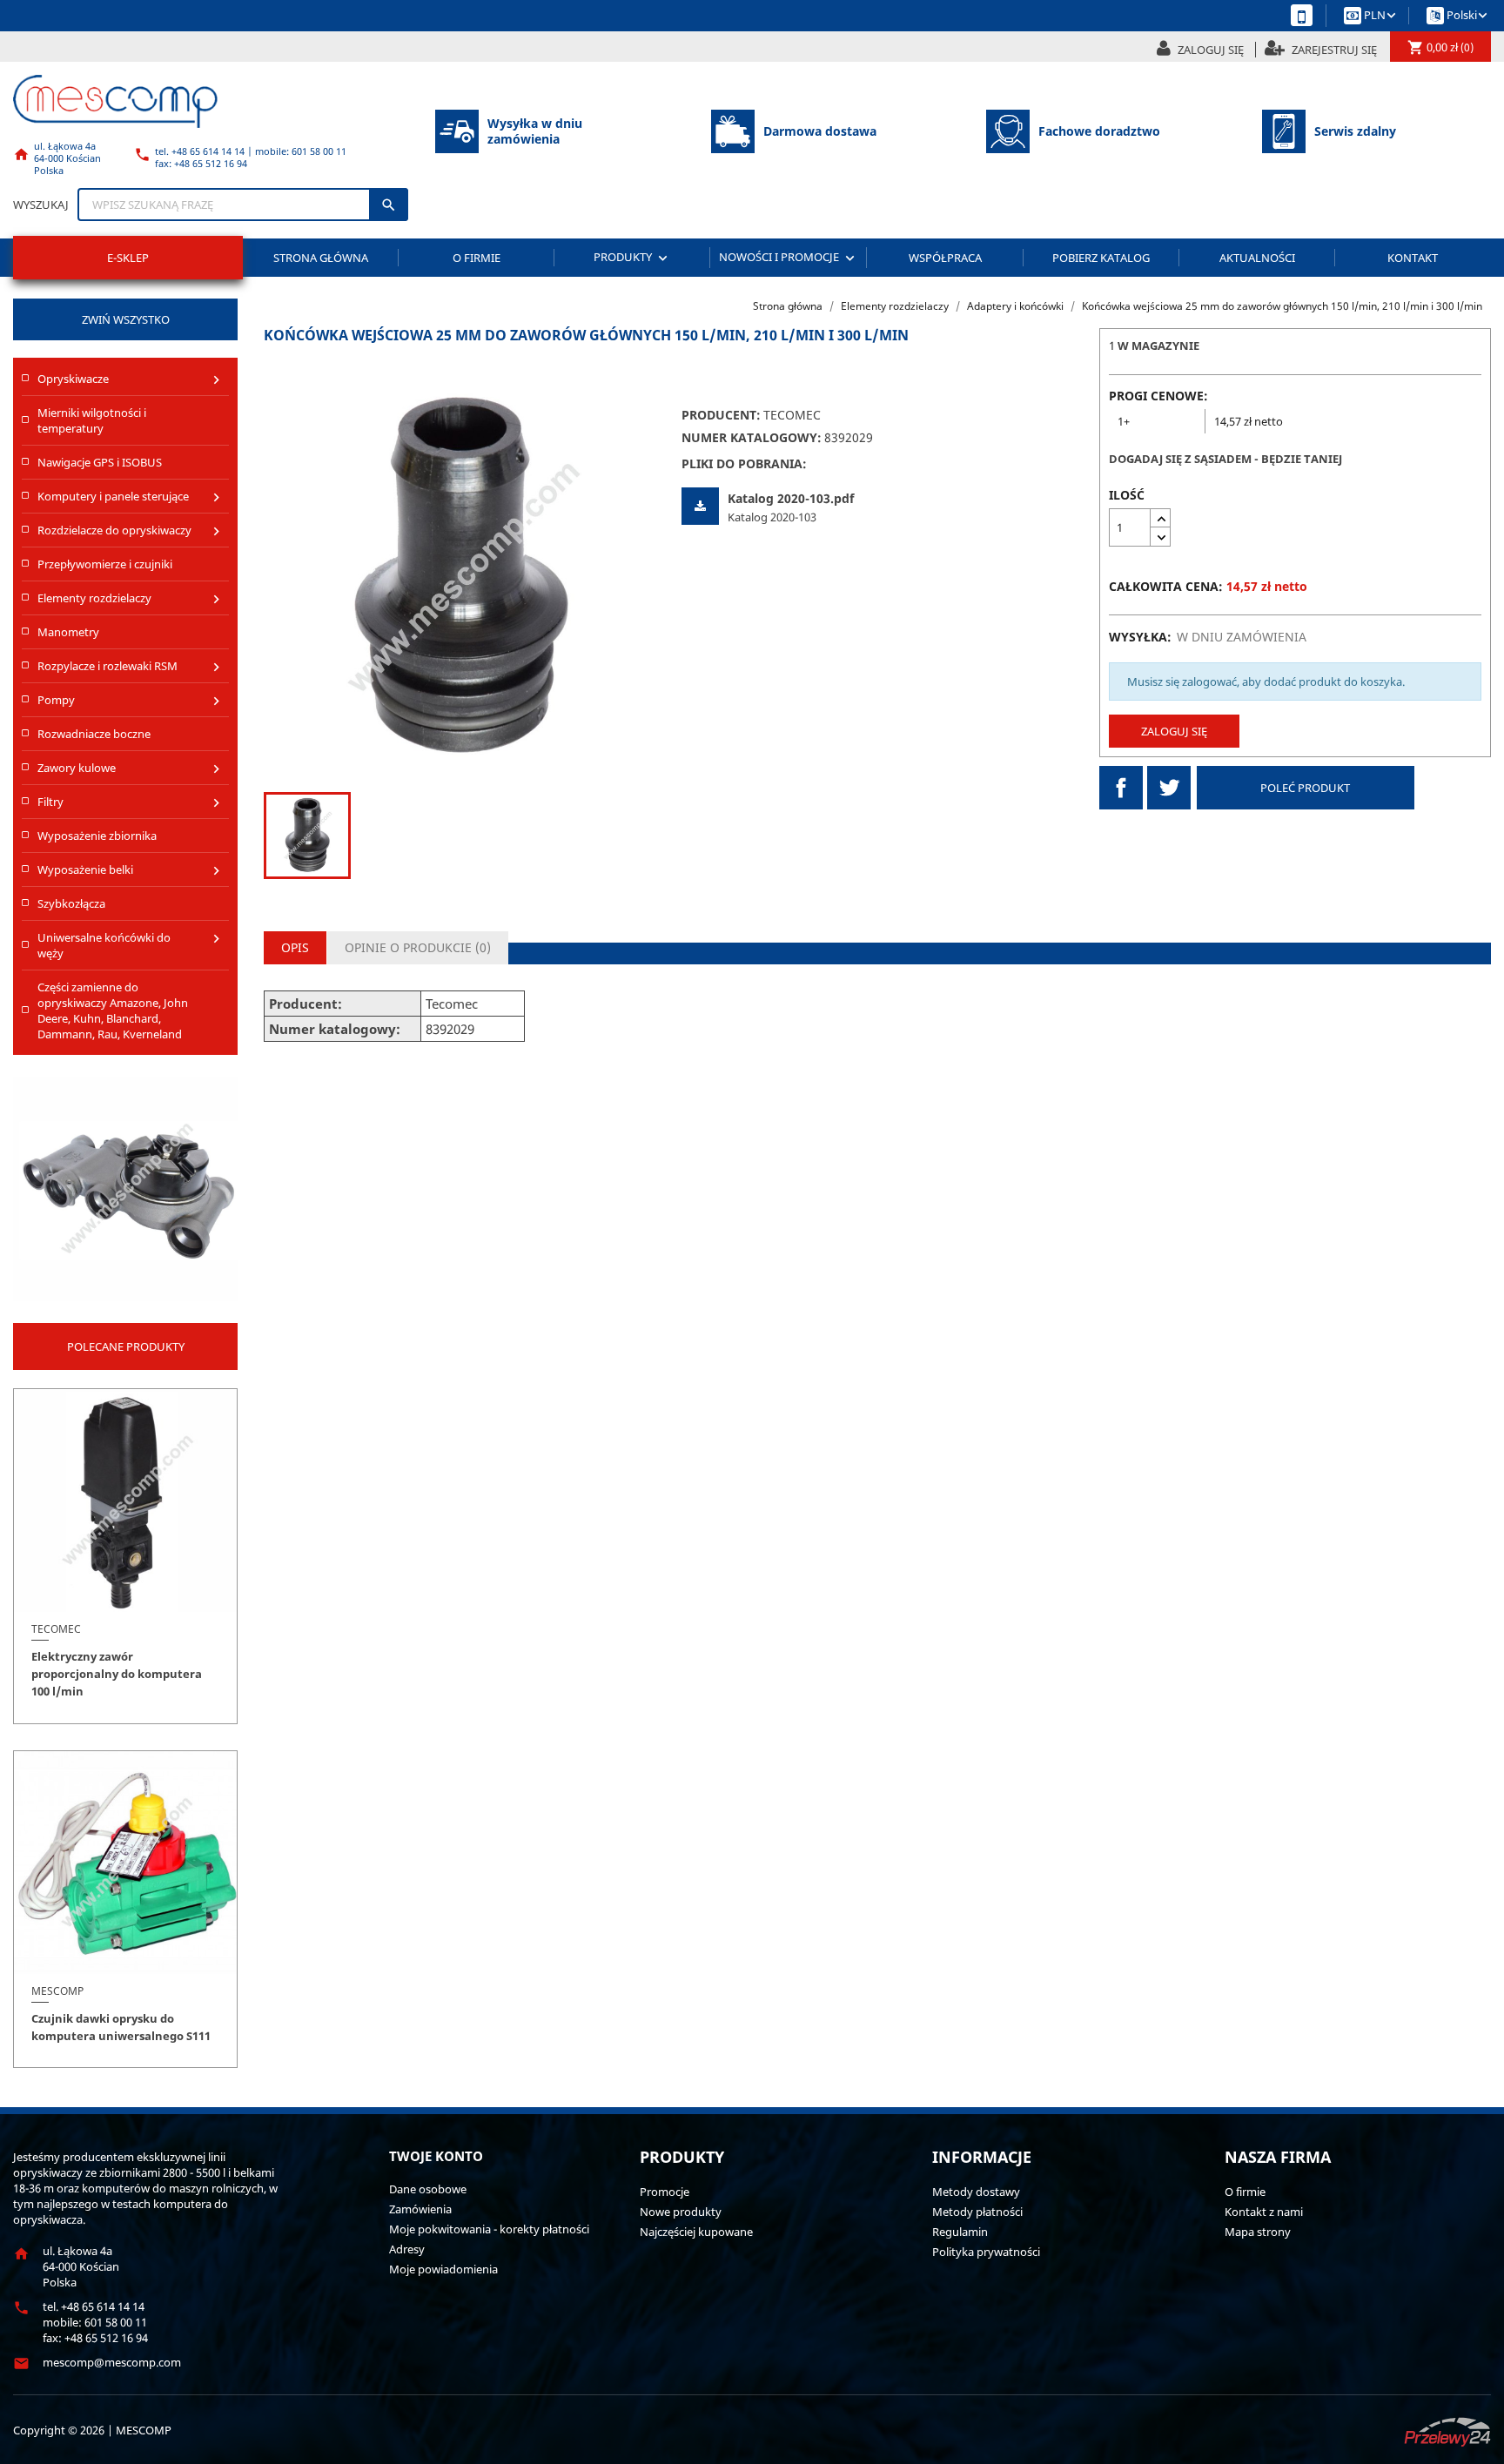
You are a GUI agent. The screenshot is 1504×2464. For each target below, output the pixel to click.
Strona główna (321, 258)
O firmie (477, 258)
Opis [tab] (295, 947)
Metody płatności (977, 2212)
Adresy (407, 2249)
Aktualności (1257, 258)
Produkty (632, 257)
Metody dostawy (976, 2192)
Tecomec (792, 415)
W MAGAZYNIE (1158, 346)
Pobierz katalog (1101, 258)
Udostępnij (1121, 788)
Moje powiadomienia (443, 2269)
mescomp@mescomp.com (112, 2362)
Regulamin (960, 2232)
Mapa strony (1258, 2232)
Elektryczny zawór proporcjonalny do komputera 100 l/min (117, 1674)
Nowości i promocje (789, 257)
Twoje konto (436, 2156)
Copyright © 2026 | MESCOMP (92, 2430)
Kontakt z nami (1264, 2212)
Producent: (721, 415)
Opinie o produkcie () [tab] (418, 947)
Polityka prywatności (986, 2252)
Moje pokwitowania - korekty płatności (489, 2229)
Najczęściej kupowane (696, 2232)
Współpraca (945, 258)
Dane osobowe (428, 2189)
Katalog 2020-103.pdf (791, 498)
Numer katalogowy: (752, 438)
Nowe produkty (681, 2212)
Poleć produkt (1305, 788)
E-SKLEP (128, 258)
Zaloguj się (1174, 731)
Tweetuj (1169, 788)
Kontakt (1413, 258)
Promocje (665, 2192)
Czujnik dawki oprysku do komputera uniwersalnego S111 (121, 2027)
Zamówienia (420, 2209)
